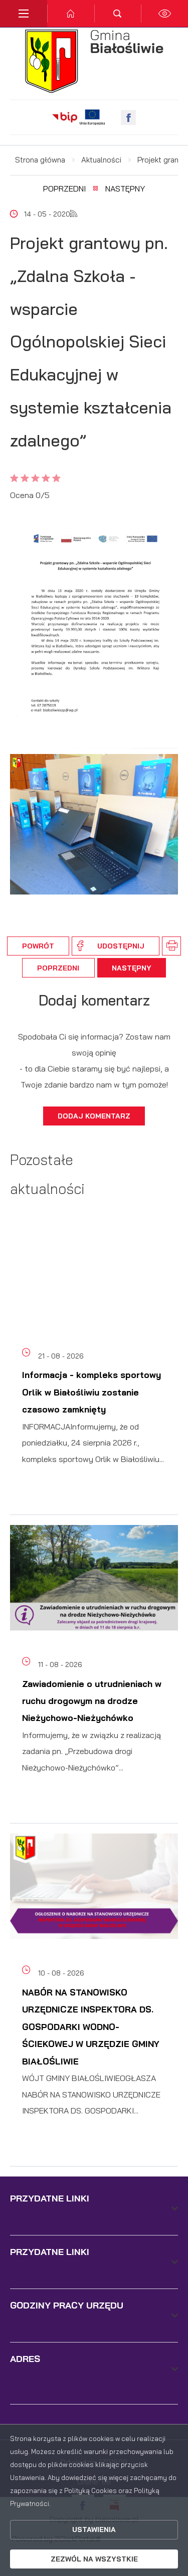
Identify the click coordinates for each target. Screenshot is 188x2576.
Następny (125, 188)
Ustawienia (94, 2529)
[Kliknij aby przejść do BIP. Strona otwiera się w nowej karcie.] (65, 117)
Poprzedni (64, 188)
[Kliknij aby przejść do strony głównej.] (71, 13)
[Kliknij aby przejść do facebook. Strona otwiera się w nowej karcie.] (128, 117)
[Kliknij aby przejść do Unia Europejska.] (92, 117)
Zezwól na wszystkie (94, 2559)
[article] (94, 1371)
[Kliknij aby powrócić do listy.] (96, 189)
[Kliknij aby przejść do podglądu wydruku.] (172, 946)
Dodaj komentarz (94, 1116)
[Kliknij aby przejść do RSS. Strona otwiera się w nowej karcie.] (74, 214)
